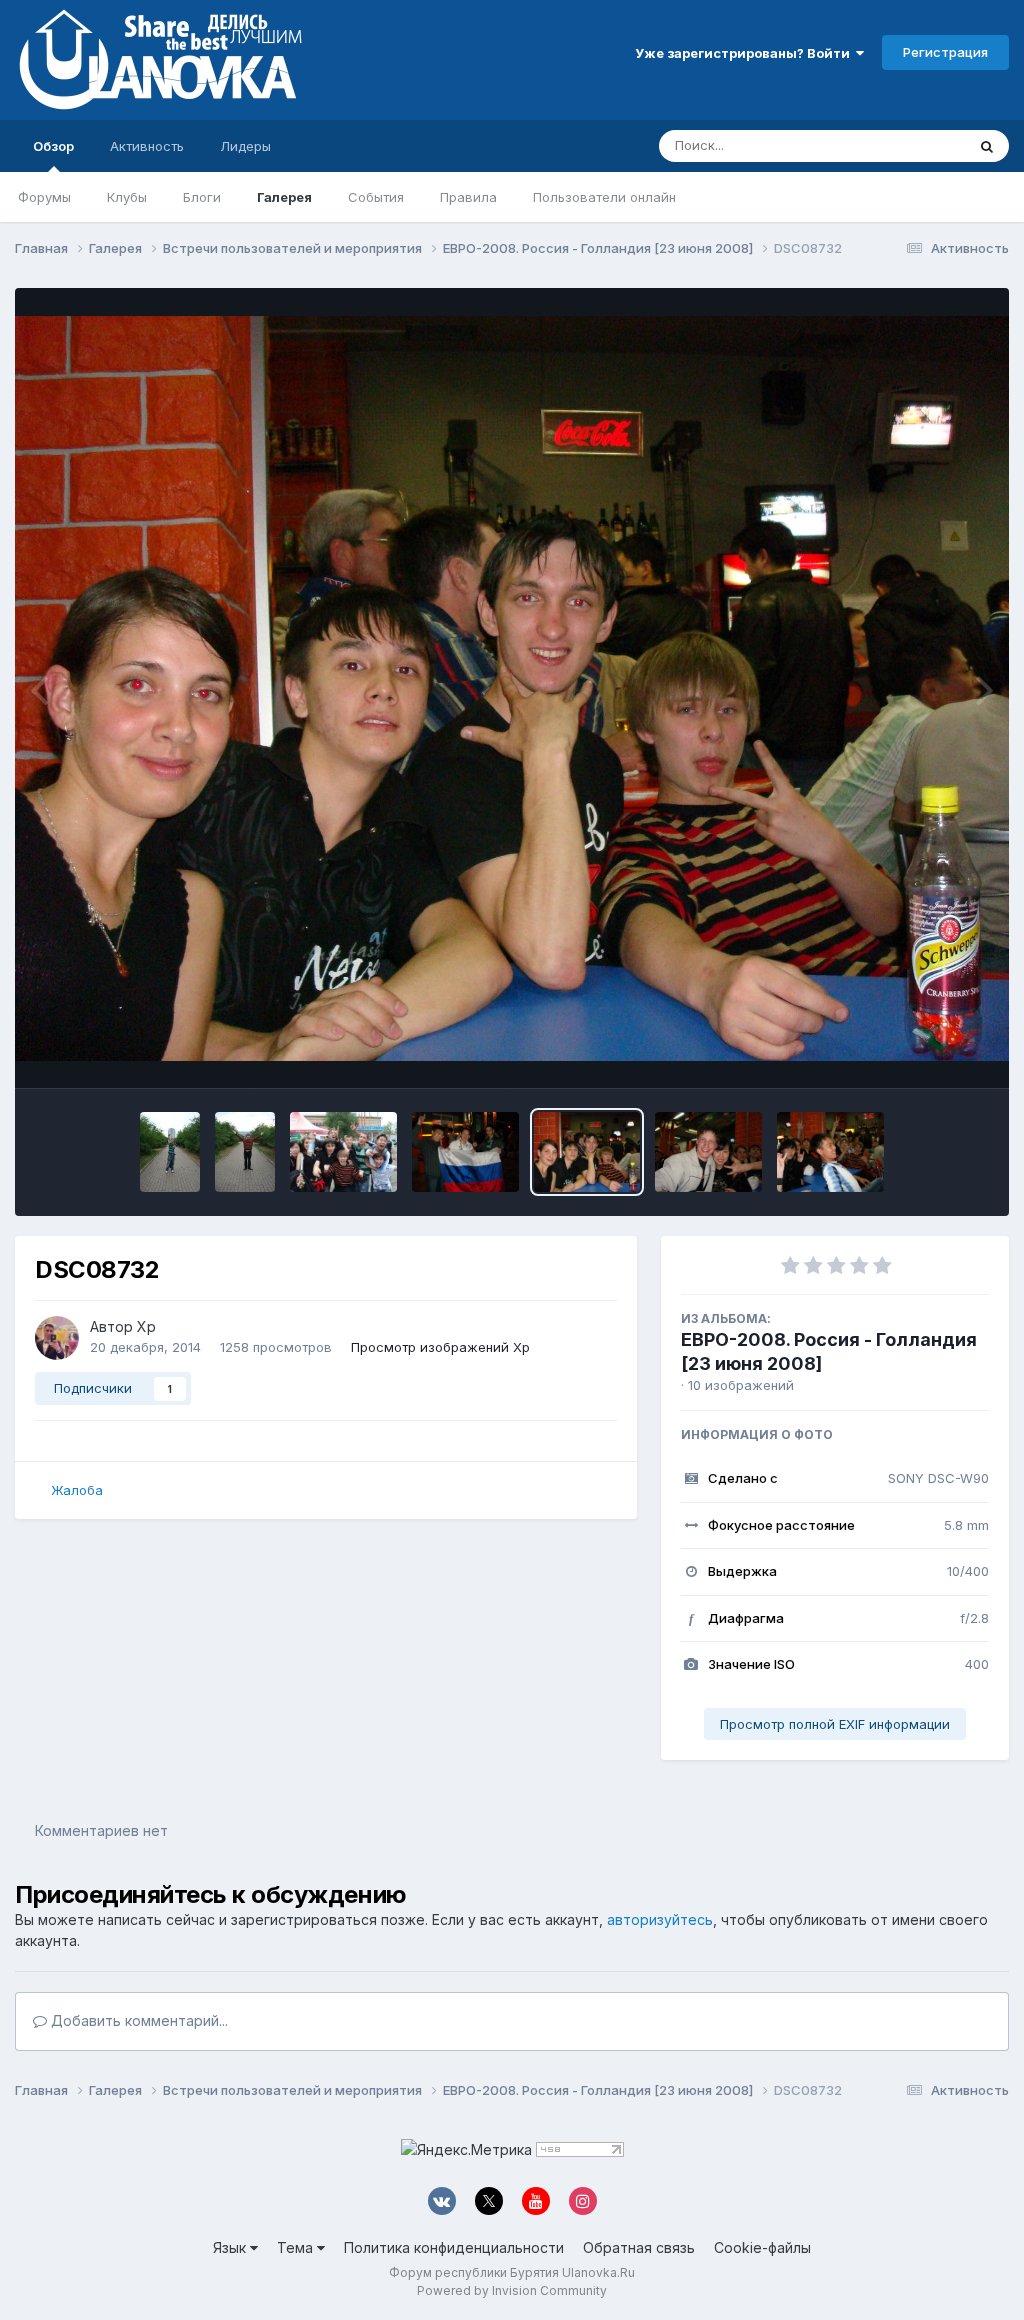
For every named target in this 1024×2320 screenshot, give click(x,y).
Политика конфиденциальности (454, 2247)
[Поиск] (987, 146)
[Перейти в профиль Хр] (57, 1338)
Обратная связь (639, 2247)
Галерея (284, 197)
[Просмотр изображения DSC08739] (465, 1152)
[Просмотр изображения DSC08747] (170, 1152)
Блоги (202, 197)
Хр (146, 1326)
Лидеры (245, 146)
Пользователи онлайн (604, 197)
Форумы (44, 197)
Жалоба (77, 1490)
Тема (297, 2247)
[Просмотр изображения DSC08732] (587, 1152)
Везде (919, 145)
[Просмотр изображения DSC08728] (830, 1152)
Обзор (53, 146)
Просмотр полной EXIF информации (835, 1724)
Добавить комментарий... (137, 2020)
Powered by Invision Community (512, 2290)
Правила (468, 197)
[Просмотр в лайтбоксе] (512, 689)
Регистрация (945, 52)
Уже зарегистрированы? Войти (745, 53)
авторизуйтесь (660, 1919)
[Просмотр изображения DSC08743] (343, 1152)
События (376, 197)
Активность (147, 146)
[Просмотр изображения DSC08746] (245, 1152)
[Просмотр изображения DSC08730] (708, 1152)
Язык (231, 2247)
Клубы (127, 197)
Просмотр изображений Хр (440, 1347)
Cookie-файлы (762, 2247)
